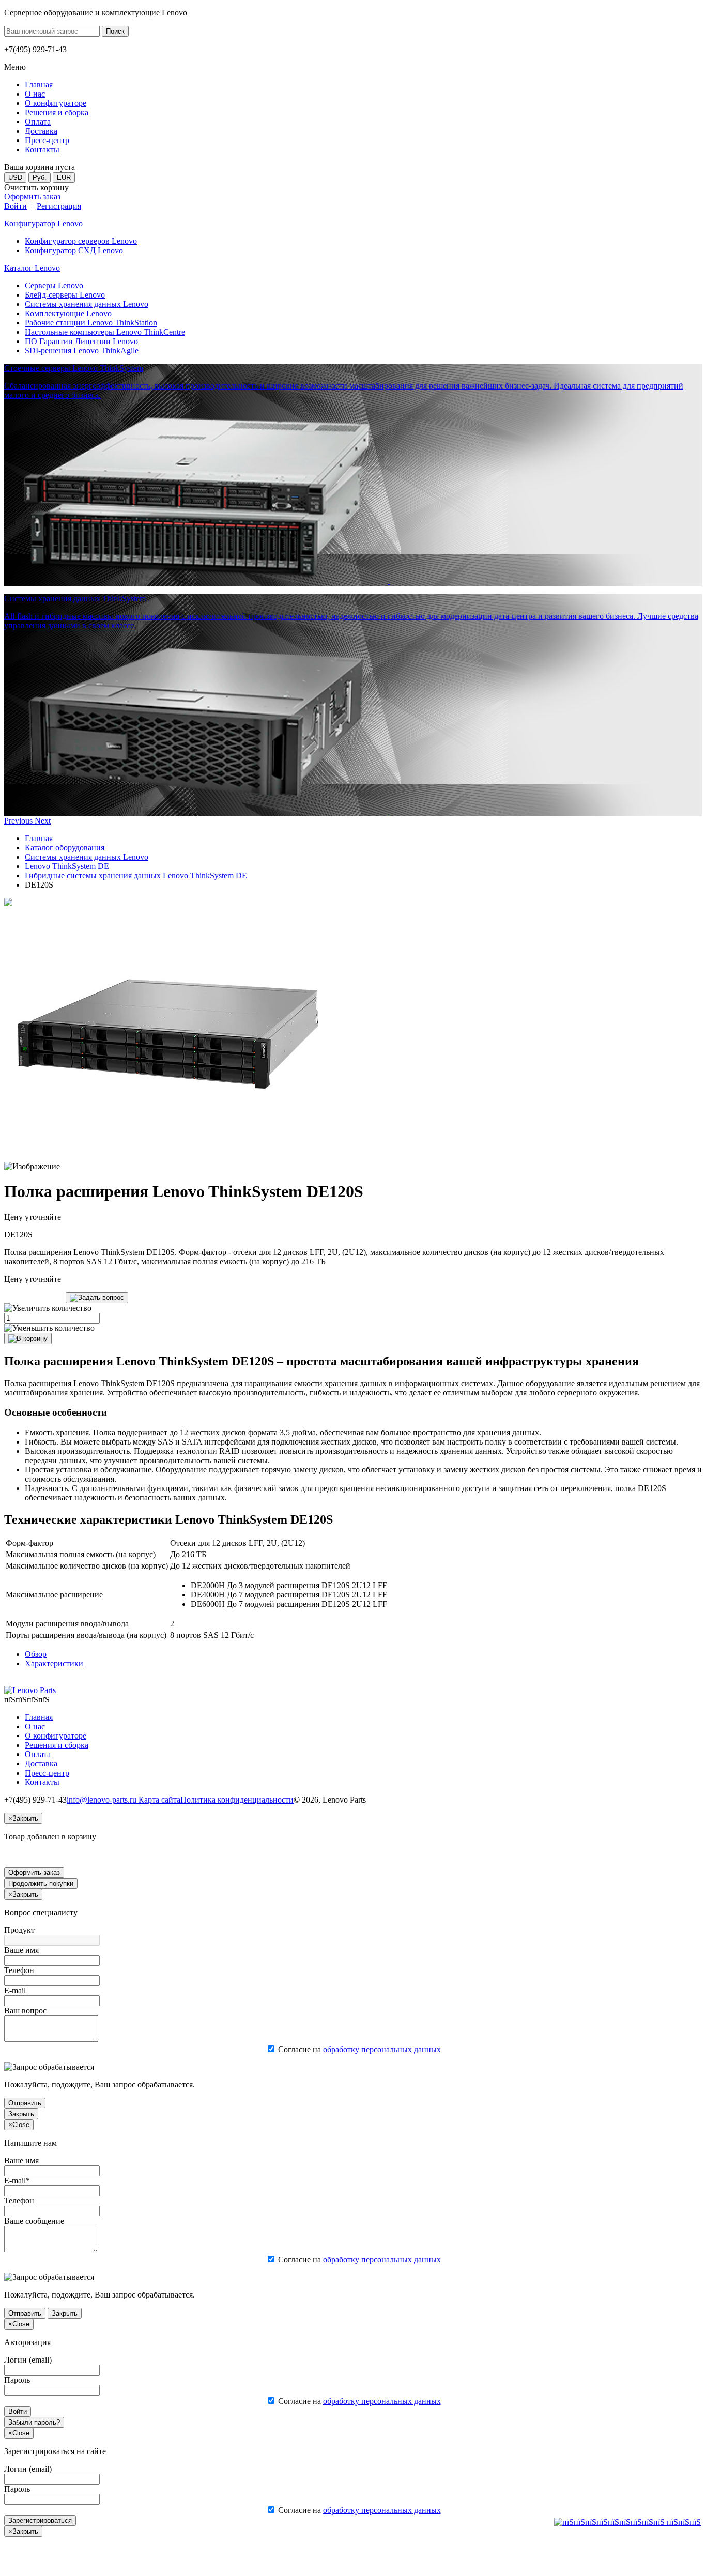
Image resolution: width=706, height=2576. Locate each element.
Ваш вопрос (25, 2011)
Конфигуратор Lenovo (43, 223)
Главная (39, 838)
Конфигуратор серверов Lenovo (81, 241)
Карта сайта (159, 1800)
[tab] (36, 1654)
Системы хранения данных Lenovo (87, 304)
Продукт (19, 1930)
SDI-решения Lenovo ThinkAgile (82, 351)
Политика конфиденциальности (237, 1800)
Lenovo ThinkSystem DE (67, 866)
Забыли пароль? (34, 2422)
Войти (16, 206)
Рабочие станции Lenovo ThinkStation (91, 323)
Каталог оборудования (65, 848)
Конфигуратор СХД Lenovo (74, 250)
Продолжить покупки (41, 1883)
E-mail (15, 1990)
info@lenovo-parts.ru (103, 1800)
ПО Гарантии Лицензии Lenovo (81, 341)
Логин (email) (28, 2360)
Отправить (25, 2103)
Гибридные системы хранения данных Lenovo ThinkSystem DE (136, 875)
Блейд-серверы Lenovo (65, 295)
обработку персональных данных (382, 2049)
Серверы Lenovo (54, 285)
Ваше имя (21, 1950)
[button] (19, 821)
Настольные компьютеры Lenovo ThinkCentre (105, 332)
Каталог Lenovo (32, 268)
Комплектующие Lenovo (68, 313)
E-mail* (17, 2181)
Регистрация (59, 206)
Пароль (17, 2380)
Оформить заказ (32, 197)
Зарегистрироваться (40, 2520)
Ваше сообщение (34, 2221)
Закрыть (21, 2114)
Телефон (19, 1970)
